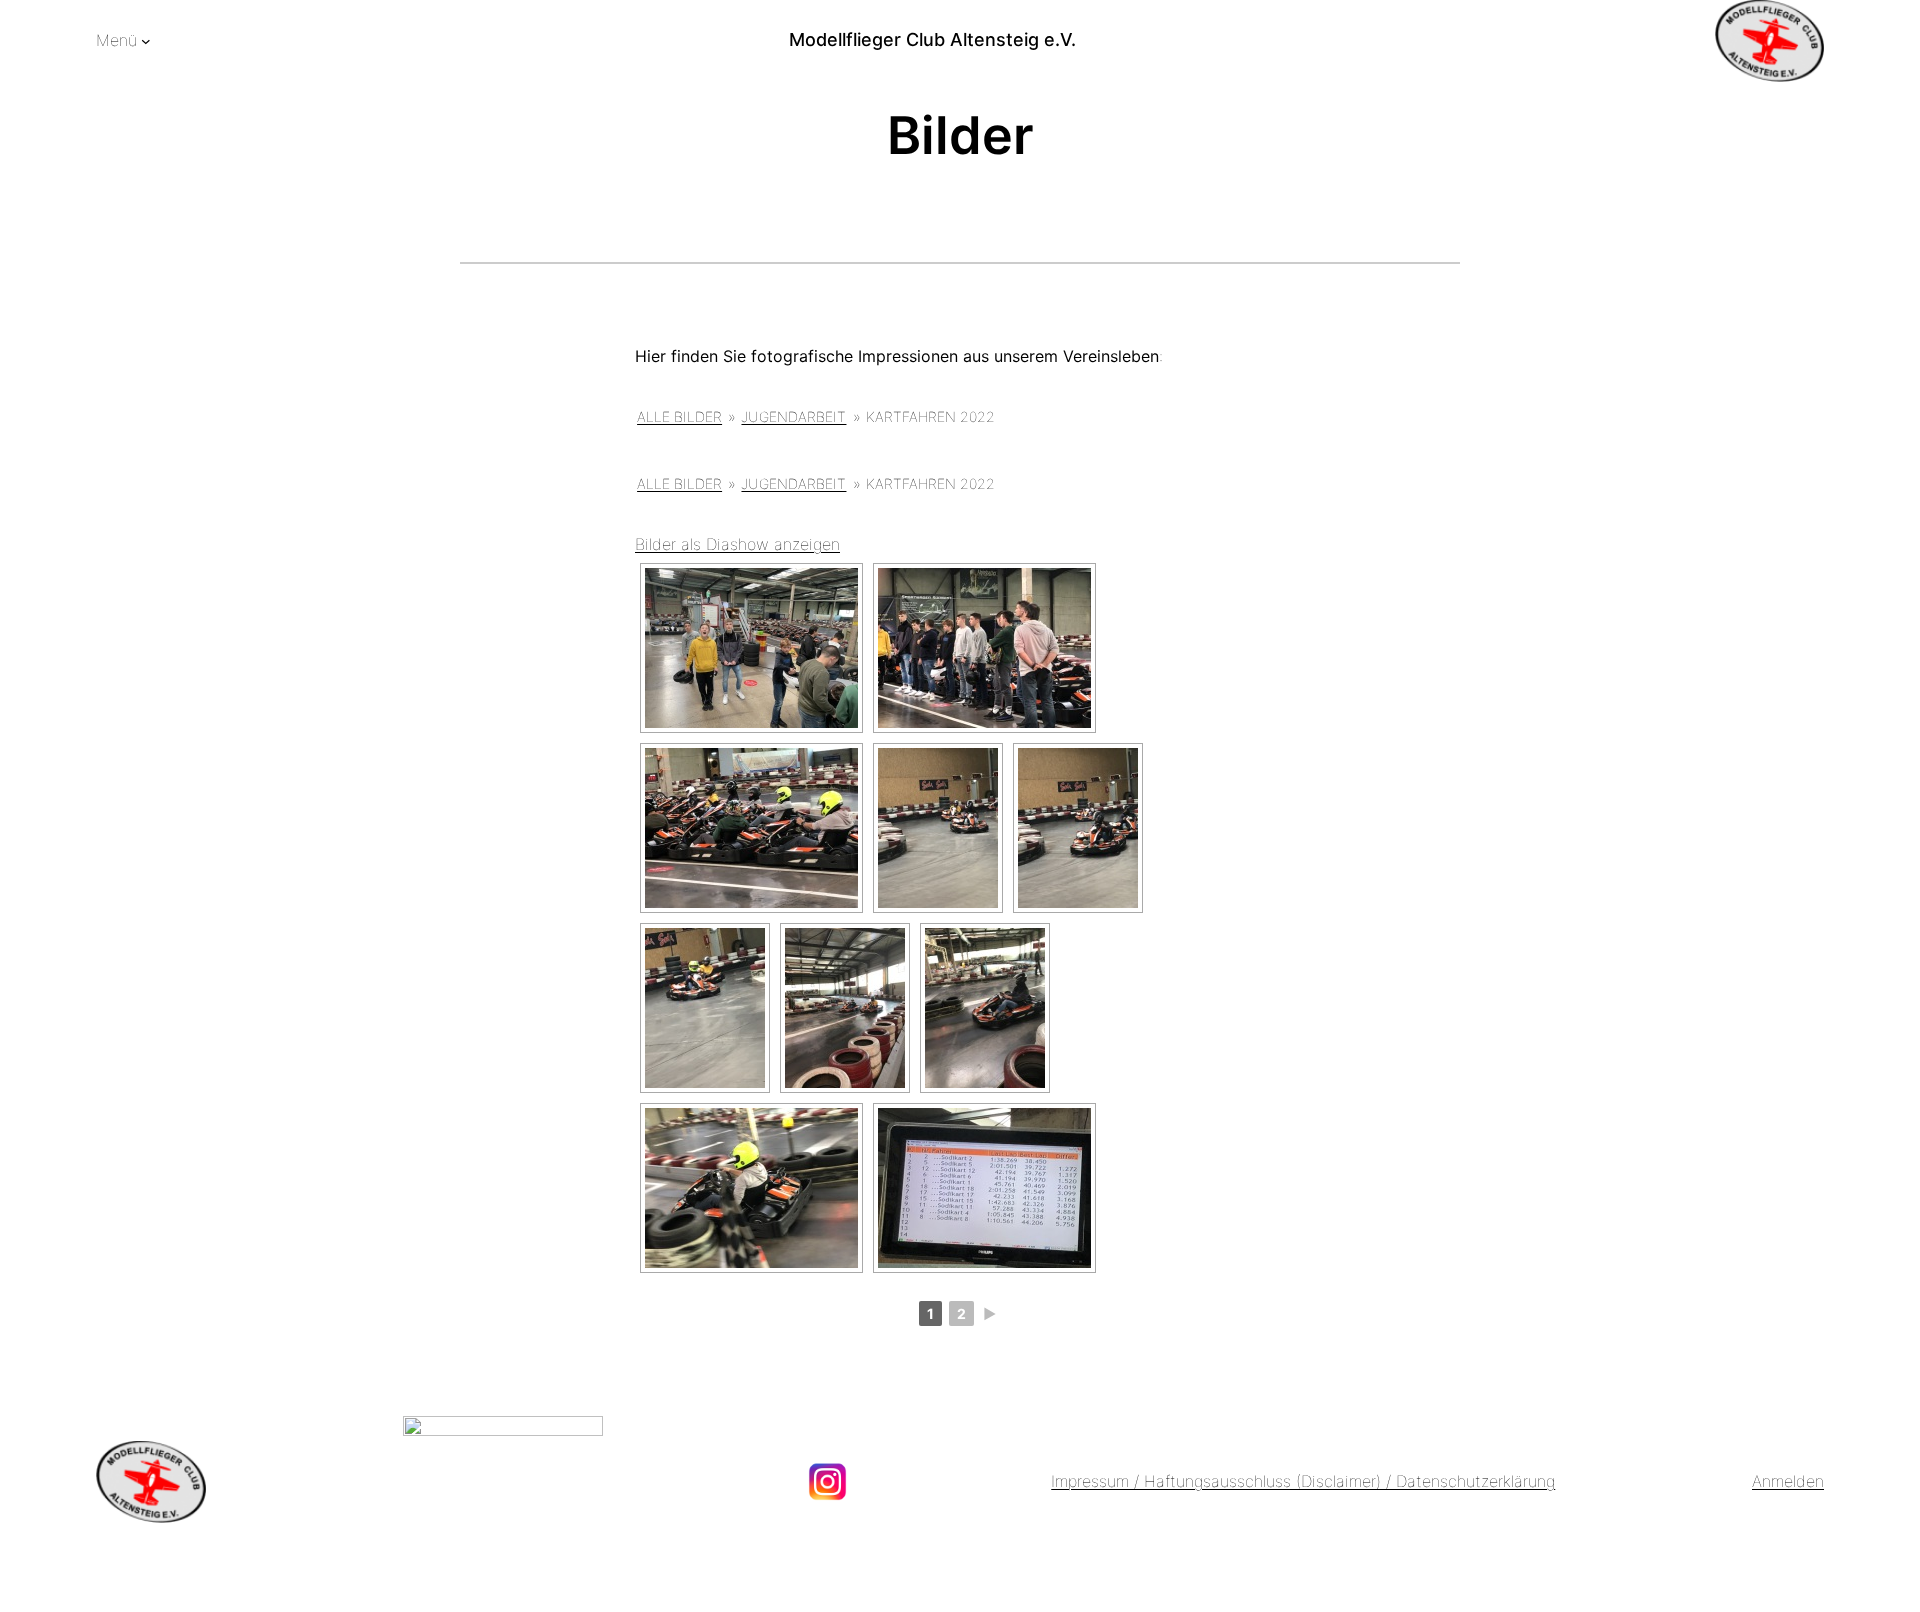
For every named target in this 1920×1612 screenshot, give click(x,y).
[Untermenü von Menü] (146, 41)
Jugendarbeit (793, 416)
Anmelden (1788, 1481)
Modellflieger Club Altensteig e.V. (932, 39)
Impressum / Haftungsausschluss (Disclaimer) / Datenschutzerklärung (1303, 1481)
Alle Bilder (679, 416)
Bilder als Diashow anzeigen (737, 544)
